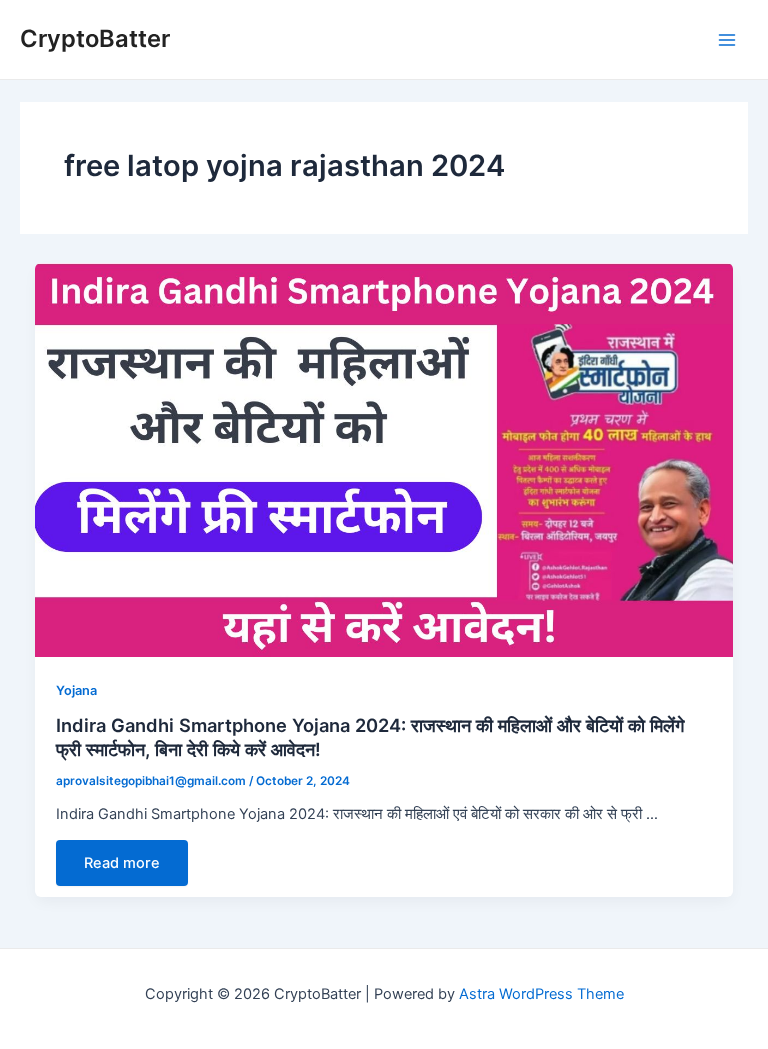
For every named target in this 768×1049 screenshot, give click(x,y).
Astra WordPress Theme (541, 994)
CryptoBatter (95, 38)
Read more (122, 863)
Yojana (76, 690)
